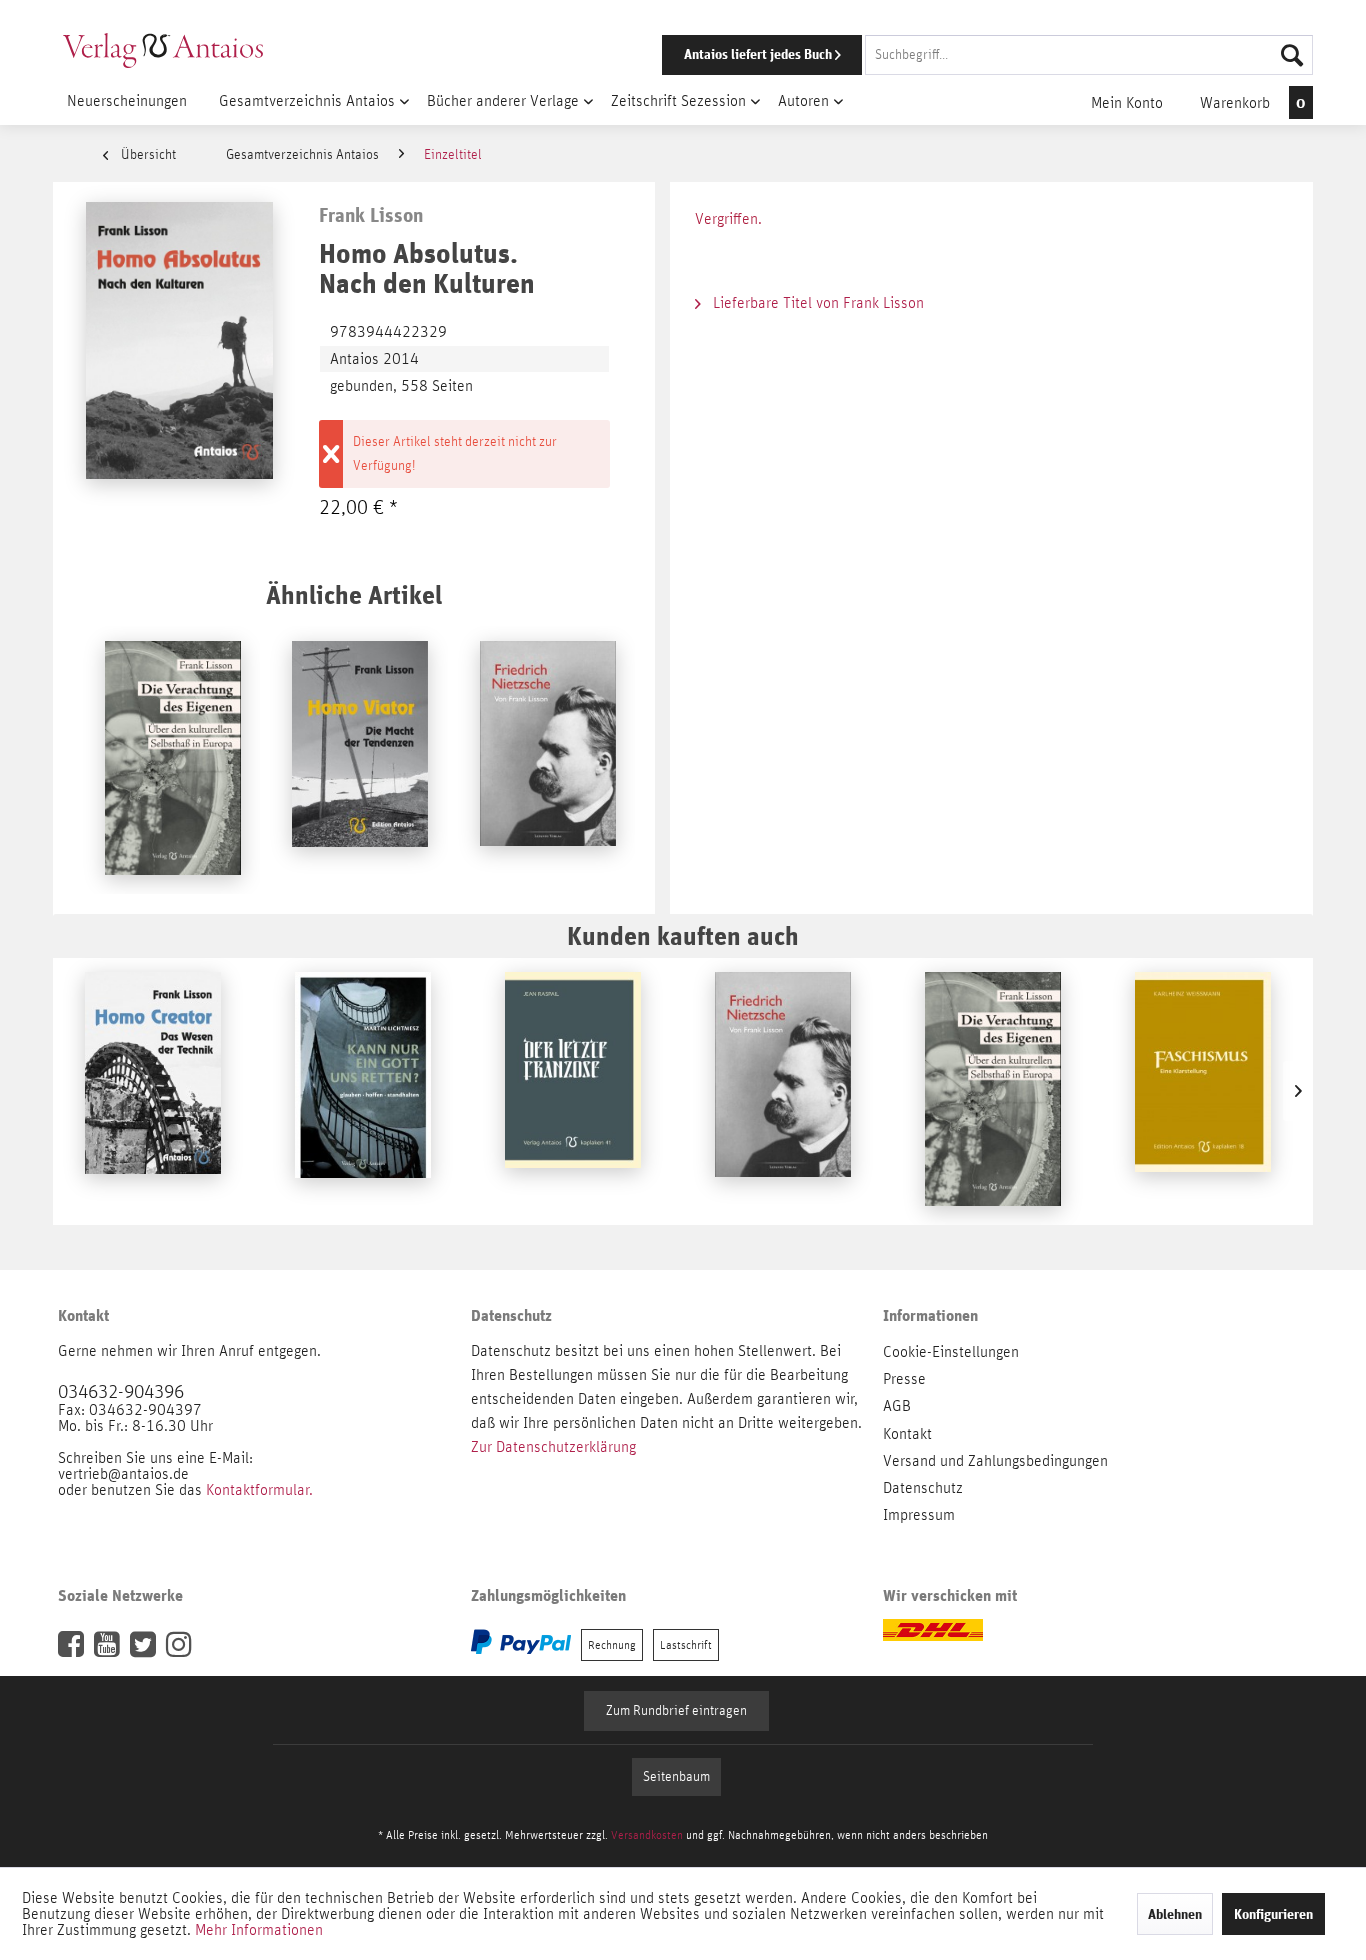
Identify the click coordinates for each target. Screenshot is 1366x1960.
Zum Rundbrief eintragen (676, 1711)
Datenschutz (923, 1488)
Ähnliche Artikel (354, 594)
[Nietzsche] (548, 760)
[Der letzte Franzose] (573, 1091)
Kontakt (907, 1434)
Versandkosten (647, 1835)
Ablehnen (1175, 1914)
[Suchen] (1292, 55)
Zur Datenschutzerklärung (553, 1447)
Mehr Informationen (259, 1930)
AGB (897, 1406)
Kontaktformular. (259, 1490)
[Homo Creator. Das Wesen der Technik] (153, 1091)
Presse (904, 1379)
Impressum (919, 1515)
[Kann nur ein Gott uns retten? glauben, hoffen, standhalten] (363, 1091)
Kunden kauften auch (683, 935)
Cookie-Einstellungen (951, 1352)
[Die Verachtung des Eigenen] (173, 760)
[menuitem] (960, 55)
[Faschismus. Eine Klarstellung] (1203, 1091)
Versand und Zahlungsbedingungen (995, 1461)
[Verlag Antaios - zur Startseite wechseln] (163, 50)
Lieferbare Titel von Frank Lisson (816, 303)
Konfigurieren (1273, 1914)
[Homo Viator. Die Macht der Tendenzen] (360, 760)
